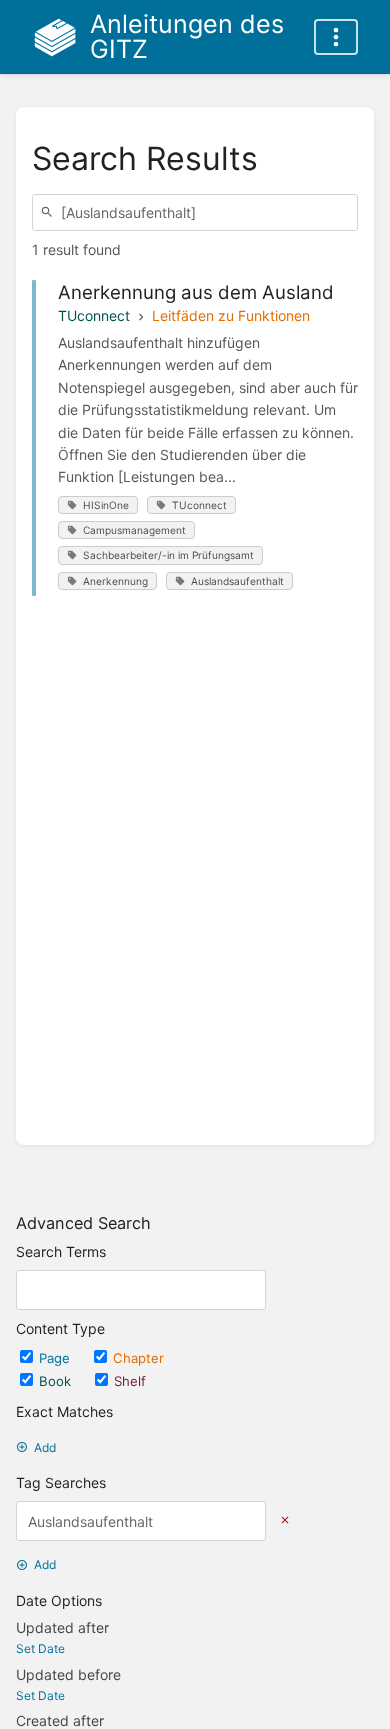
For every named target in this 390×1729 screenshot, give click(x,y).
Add (45, 1447)
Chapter (138, 1358)
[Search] (50, 212)
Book (57, 1381)
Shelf (130, 1381)
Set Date (40, 1648)
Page (56, 1358)
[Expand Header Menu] (336, 37)
